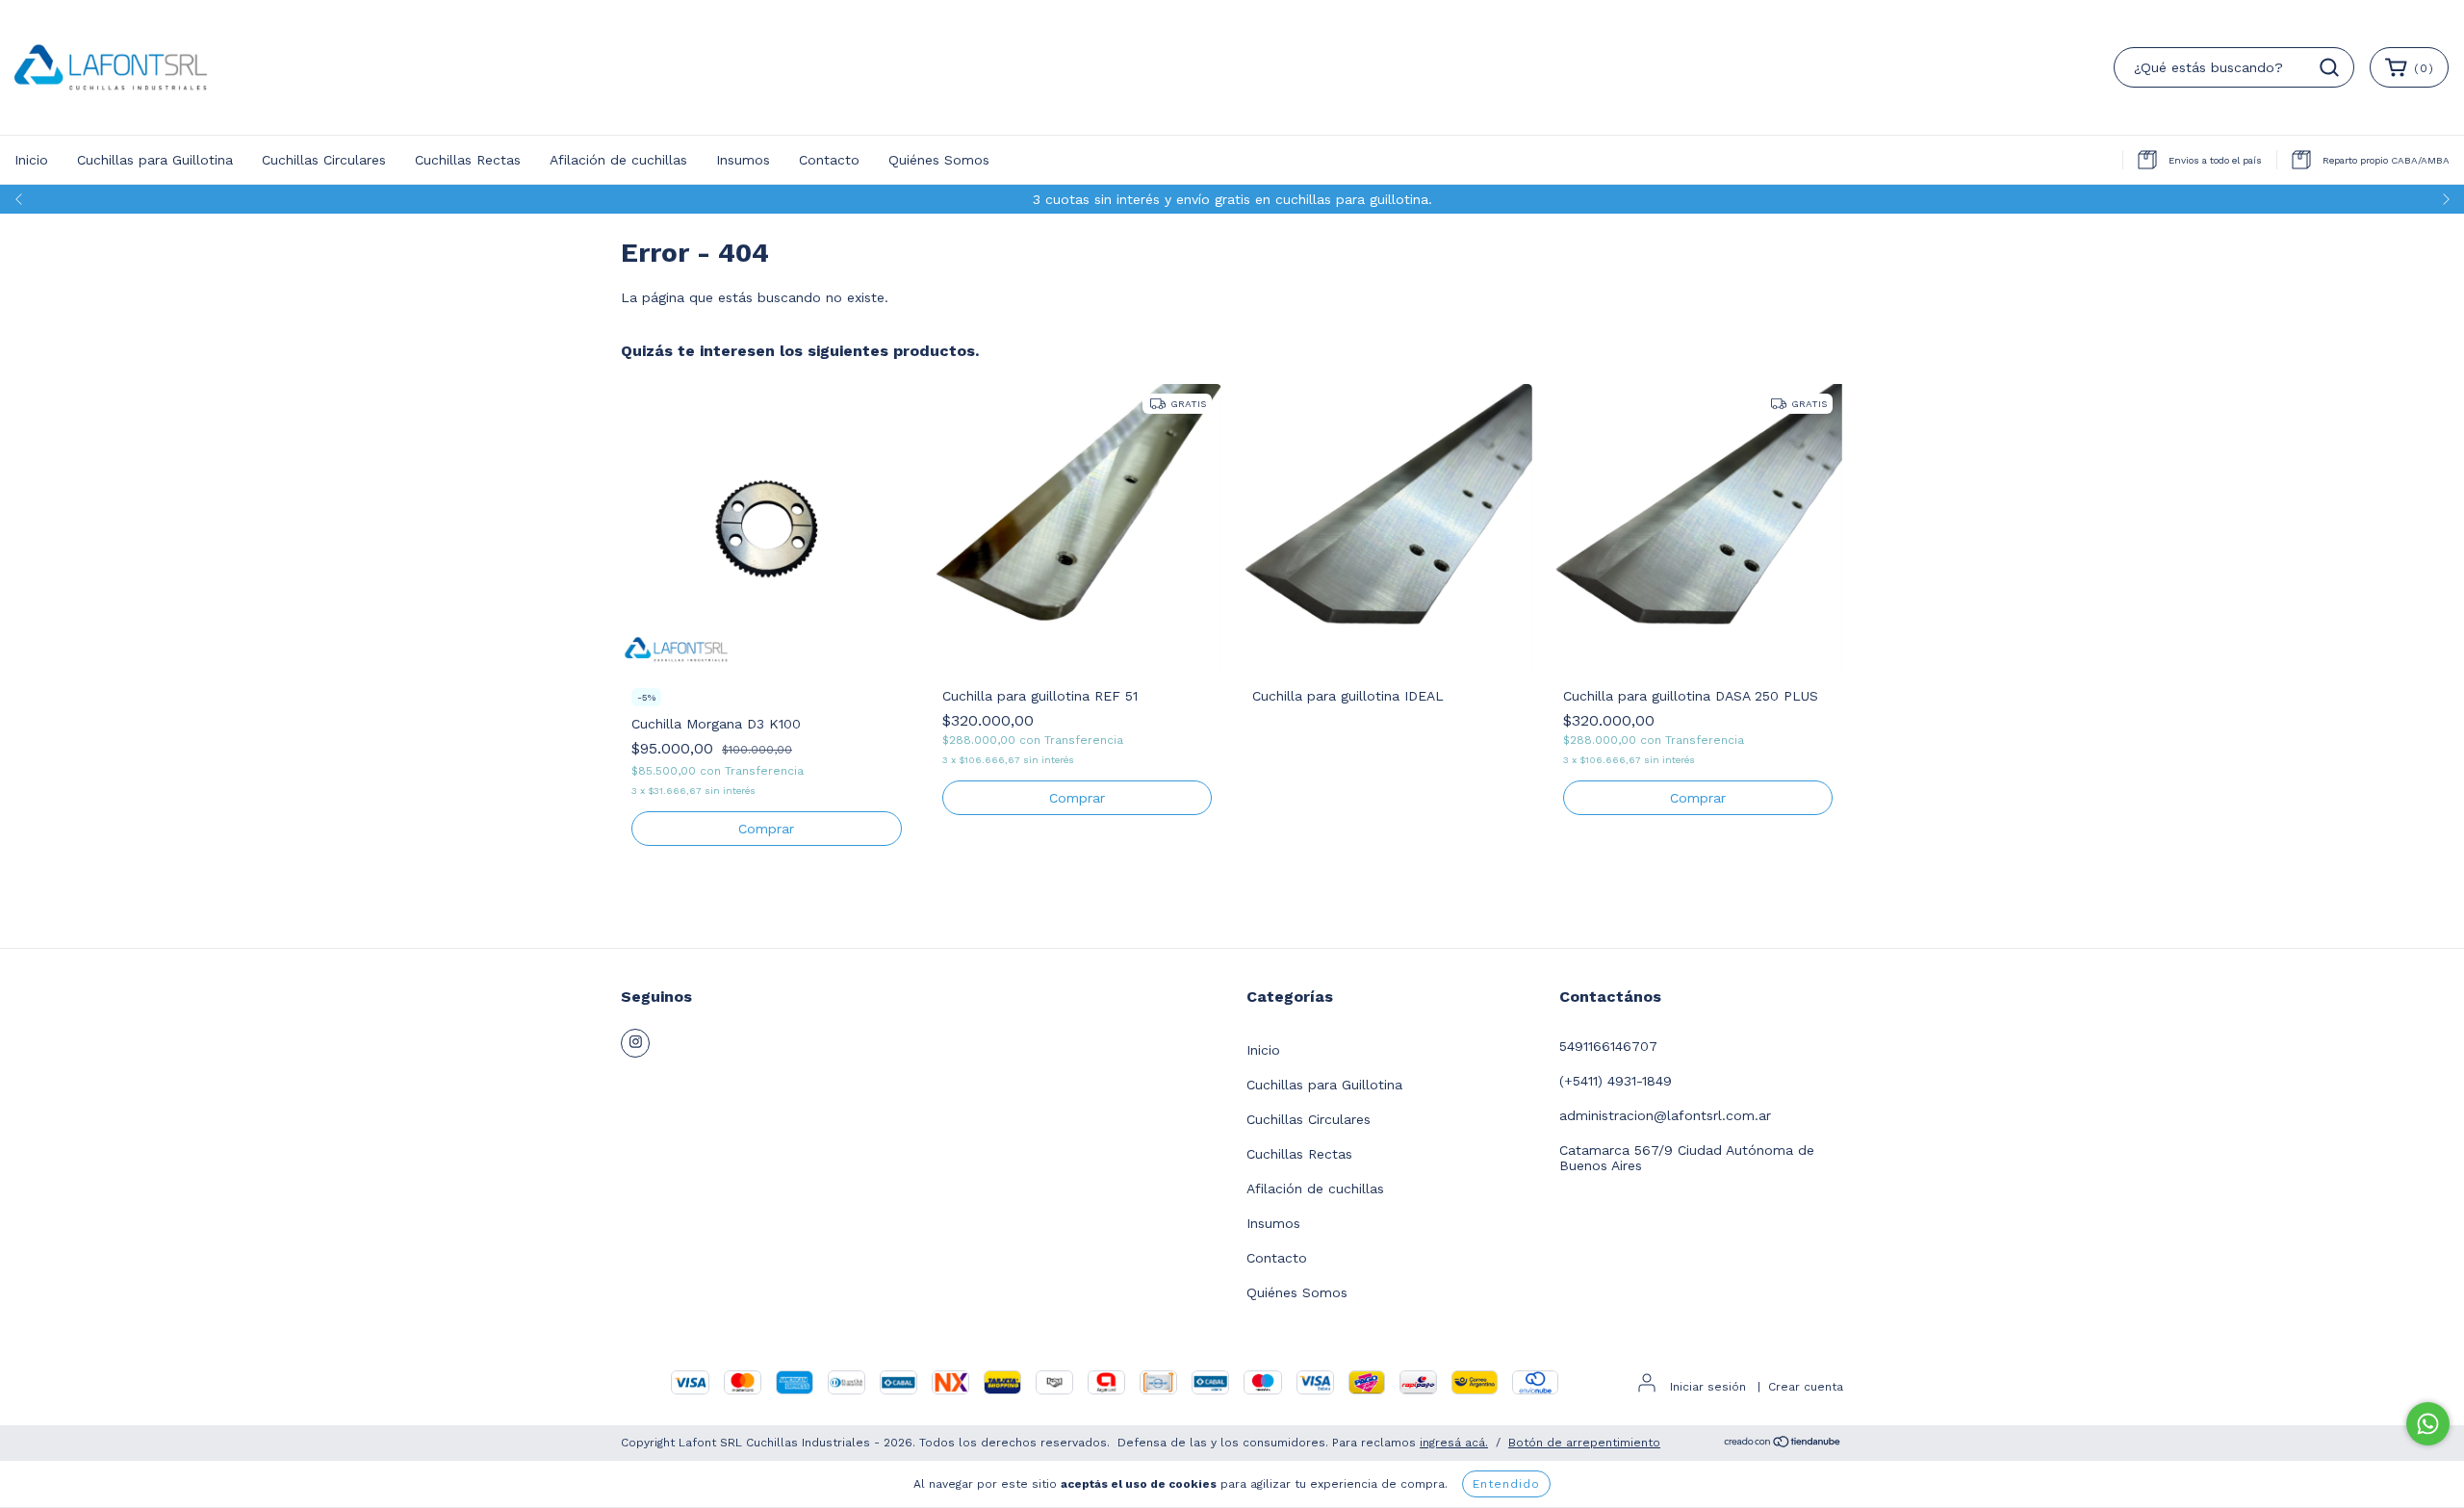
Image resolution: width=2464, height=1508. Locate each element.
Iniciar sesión (1708, 1387)
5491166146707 (1608, 1046)
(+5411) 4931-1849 (1616, 1081)
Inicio (31, 160)
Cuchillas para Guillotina (155, 160)
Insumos (743, 160)
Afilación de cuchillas (618, 160)
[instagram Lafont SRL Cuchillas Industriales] (635, 1043)
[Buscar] (2329, 67)
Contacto (829, 160)
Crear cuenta (1806, 1387)
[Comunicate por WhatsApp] (2428, 1424)
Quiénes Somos (939, 160)
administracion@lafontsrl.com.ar (1665, 1115)
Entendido (1506, 1484)
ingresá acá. (1454, 1443)
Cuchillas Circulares (324, 160)
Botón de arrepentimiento (1584, 1443)
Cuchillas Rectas (468, 160)
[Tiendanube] (1783, 1444)
